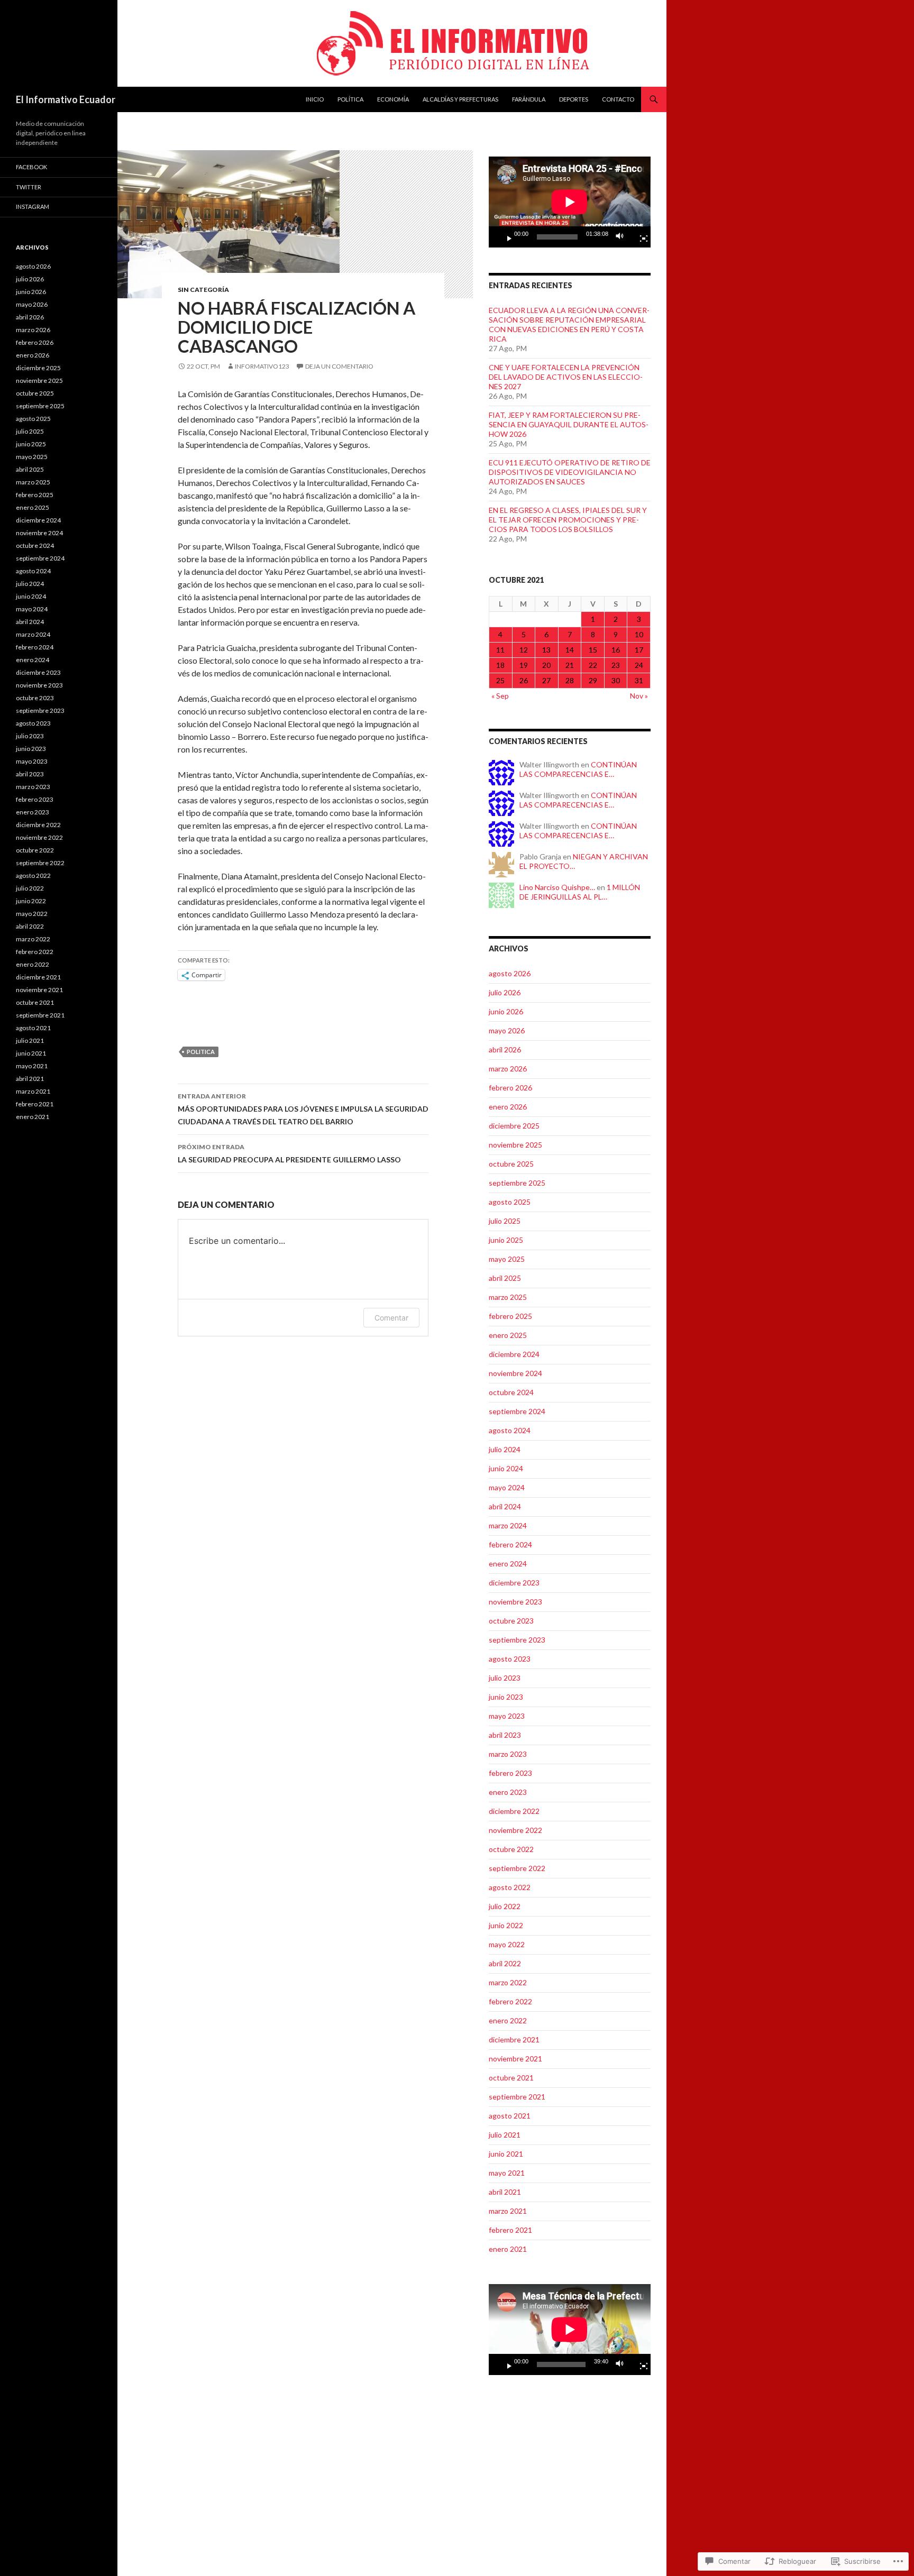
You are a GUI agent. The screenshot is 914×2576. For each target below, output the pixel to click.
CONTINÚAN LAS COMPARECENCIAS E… (578, 769)
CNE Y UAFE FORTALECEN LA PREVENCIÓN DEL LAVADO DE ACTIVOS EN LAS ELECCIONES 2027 (566, 377)
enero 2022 (508, 2020)
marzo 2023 (508, 1754)
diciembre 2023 (514, 1583)
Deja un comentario (339, 366)
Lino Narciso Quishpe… (557, 887)
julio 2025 (505, 1221)
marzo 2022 (508, 1982)
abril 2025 (505, 1278)
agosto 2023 (510, 1659)
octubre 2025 (511, 1164)
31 (639, 680)
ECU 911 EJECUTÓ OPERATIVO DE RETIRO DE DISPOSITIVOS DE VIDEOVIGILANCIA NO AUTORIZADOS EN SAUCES (570, 472)
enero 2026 (508, 1107)
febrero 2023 (510, 1773)
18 (500, 665)
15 (593, 650)
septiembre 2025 (517, 1183)
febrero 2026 (510, 1088)
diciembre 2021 (514, 2039)
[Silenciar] (623, 237)
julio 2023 (505, 1678)
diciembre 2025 (514, 1126)
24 (639, 665)
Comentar (391, 1318)
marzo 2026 (508, 1069)
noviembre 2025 (515, 1145)
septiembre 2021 (517, 2097)
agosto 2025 (510, 1202)
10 (639, 634)
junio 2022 (506, 1925)
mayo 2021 (507, 2173)
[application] (570, 202)
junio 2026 (506, 1011)
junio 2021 (506, 2154)
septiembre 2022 (517, 1868)
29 (593, 680)
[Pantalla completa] (639, 237)
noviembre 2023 (515, 1602)
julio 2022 (505, 1906)
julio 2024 (505, 1449)
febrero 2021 (510, 2230)
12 (524, 650)
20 (546, 665)
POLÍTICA (350, 99)
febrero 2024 (510, 1544)
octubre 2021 (511, 2078)
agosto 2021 (510, 2116)
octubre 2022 (511, 1849)
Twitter (29, 187)
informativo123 (262, 366)
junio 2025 (506, 1240)
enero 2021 (508, 2249)
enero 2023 (508, 1792)
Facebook (31, 167)
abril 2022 (505, 1963)
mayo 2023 (507, 1716)
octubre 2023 (511, 1621)
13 (546, 650)
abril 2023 (505, 1735)
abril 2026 (505, 1049)
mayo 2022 (507, 1944)
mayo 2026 (507, 1030)
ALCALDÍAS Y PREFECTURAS (460, 99)
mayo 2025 (507, 1259)
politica (201, 1052)
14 (570, 650)
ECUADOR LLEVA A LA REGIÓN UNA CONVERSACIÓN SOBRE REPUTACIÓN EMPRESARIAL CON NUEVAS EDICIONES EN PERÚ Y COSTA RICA (569, 324)
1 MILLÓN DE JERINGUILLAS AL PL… (580, 892)
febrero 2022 (510, 2001)
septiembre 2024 (517, 1411)
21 (570, 665)
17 (639, 650)
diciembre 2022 (514, 1811)
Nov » (639, 696)
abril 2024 (505, 1506)
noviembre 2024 (515, 1373)
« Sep (500, 696)
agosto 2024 (510, 1430)
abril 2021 (505, 2192)
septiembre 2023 (517, 1640)
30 (616, 680)
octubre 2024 (511, 1392)
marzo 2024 (508, 1525)
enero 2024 (508, 1564)
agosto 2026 (510, 973)
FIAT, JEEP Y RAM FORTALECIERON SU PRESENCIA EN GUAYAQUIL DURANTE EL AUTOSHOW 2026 (569, 424)
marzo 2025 (508, 1297)
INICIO (315, 99)
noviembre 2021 (515, 2059)
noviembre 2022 (515, 1830)
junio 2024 (506, 1468)
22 (593, 665)
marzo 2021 (508, 2211)
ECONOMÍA (393, 99)
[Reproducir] (505, 237)
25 (500, 680)
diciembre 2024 (514, 1354)
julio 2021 (505, 2135)
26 (524, 680)
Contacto (618, 99)
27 (546, 680)
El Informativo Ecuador (66, 99)
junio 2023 (506, 1697)
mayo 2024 (507, 1487)
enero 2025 (508, 1335)
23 (616, 665)
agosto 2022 (510, 1887)
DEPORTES (574, 99)
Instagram (33, 207)
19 (524, 665)
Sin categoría (203, 290)
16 (616, 650)
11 (500, 650)
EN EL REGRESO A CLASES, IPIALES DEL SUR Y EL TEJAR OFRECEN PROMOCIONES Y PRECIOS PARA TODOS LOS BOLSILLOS (568, 520)
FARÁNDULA (529, 99)
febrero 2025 (510, 1316)
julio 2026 (505, 992)
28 (570, 680)
